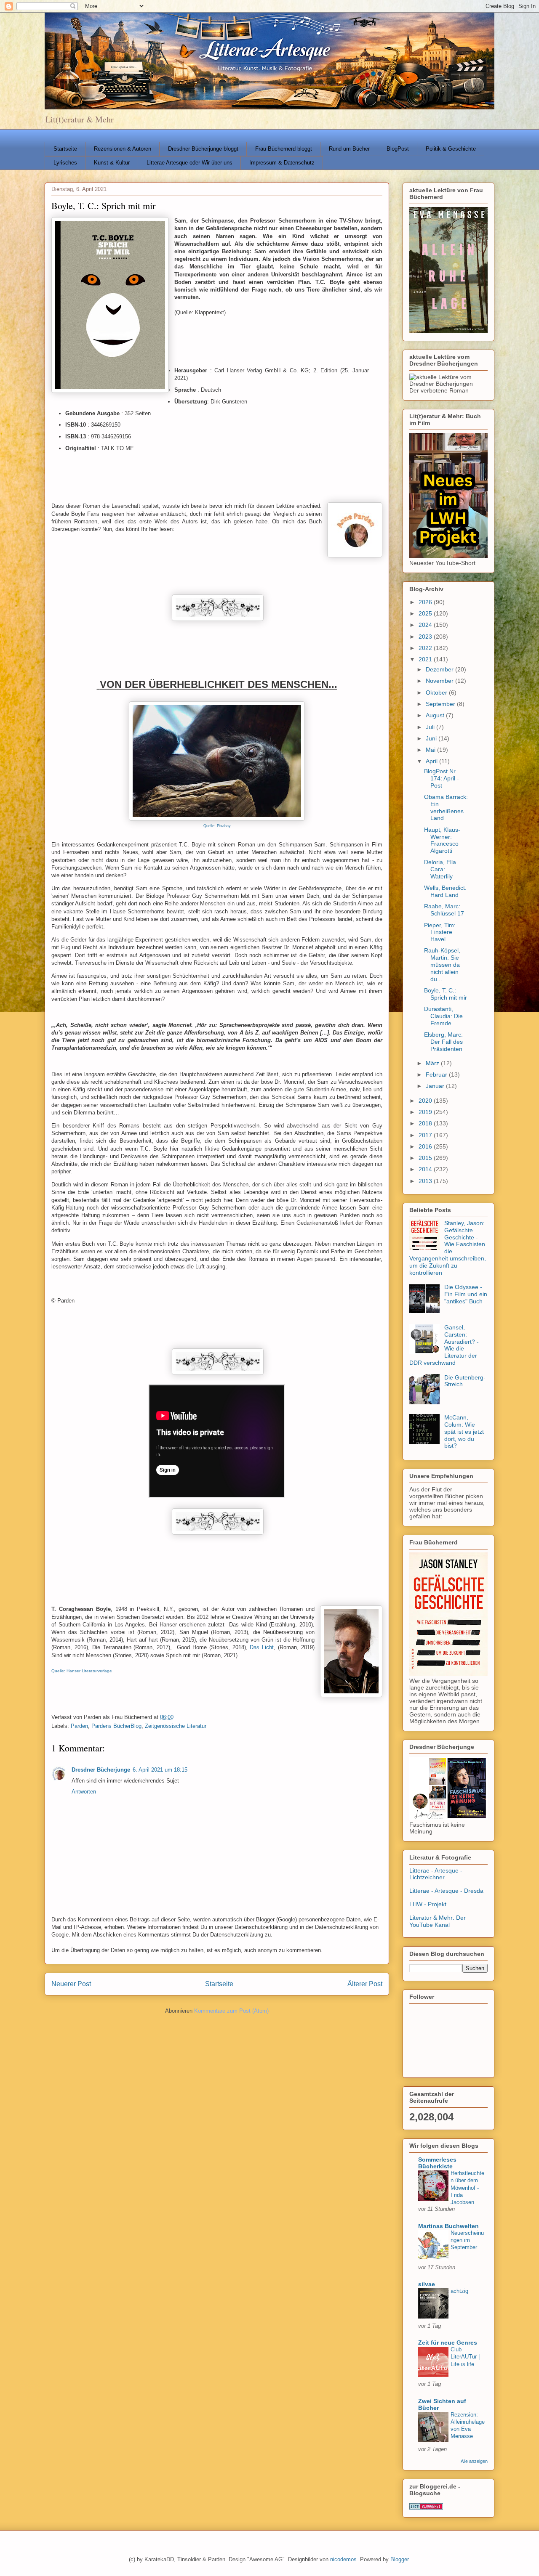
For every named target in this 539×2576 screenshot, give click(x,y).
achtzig (459, 2291)
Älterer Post (365, 1984)
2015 (426, 1158)
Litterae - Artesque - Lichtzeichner (436, 1874)
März (433, 1063)
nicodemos (343, 2559)
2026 (426, 602)
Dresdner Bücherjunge (101, 1770)
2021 (426, 659)
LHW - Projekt (428, 1904)
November (440, 681)
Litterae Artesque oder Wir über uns (189, 163)
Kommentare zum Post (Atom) (231, 2011)
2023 (426, 637)
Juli (431, 727)
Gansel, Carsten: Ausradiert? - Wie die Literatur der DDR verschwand (444, 1345)
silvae (427, 2284)
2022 (426, 648)
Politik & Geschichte (451, 149)
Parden (79, 1726)
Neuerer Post (71, 1984)
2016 (426, 1146)
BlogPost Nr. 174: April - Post (442, 778)
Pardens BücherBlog (116, 1726)
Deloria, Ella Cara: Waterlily (440, 869)
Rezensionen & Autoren (123, 149)
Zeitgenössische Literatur (176, 1726)
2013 (426, 1181)
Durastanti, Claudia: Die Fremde (443, 1016)
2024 (426, 625)
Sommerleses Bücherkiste (437, 2163)
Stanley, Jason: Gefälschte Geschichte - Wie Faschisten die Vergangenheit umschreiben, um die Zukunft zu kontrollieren (448, 1248)
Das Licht (262, 1647)
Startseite (65, 149)
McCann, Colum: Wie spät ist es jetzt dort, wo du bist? (464, 1431)
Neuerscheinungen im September (467, 2240)
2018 (426, 1123)
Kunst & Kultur (112, 163)
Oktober (437, 692)
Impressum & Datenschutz (282, 163)
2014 (426, 1169)
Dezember (440, 669)
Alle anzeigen (474, 2461)
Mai (431, 750)
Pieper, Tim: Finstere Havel (440, 932)
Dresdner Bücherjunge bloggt (203, 149)
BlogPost (398, 149)
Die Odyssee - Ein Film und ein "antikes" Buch (466, 1294)
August (436, 715)
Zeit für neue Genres (448, 2343)
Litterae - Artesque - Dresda (446, 1891)
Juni (432, 738)
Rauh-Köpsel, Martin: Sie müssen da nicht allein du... (442, 964)
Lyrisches (65, 163)
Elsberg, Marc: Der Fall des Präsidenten (443, 1042)
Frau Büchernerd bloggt (284, 149)
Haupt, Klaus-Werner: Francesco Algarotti (442, 840)
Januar (436, 1086)
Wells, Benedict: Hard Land (445, 891)
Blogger (399, 2559)
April (432, 761)
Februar (437, 1074)
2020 (426, 1101)
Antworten (84, 1792)
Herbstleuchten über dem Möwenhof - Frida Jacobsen (467, 2188)
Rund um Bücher (349, 149)
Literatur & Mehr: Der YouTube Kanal (438, 1921)
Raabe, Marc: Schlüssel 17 (444, 910)
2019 (426, 1112)
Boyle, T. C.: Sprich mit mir (446, 994)
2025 (426, 613)
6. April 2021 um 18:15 (160, 1770)
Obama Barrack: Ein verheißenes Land (446, 807)
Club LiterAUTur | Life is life (465, 2357)
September (441, 704)
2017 (426, 1135)
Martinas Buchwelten (448, 2226)
